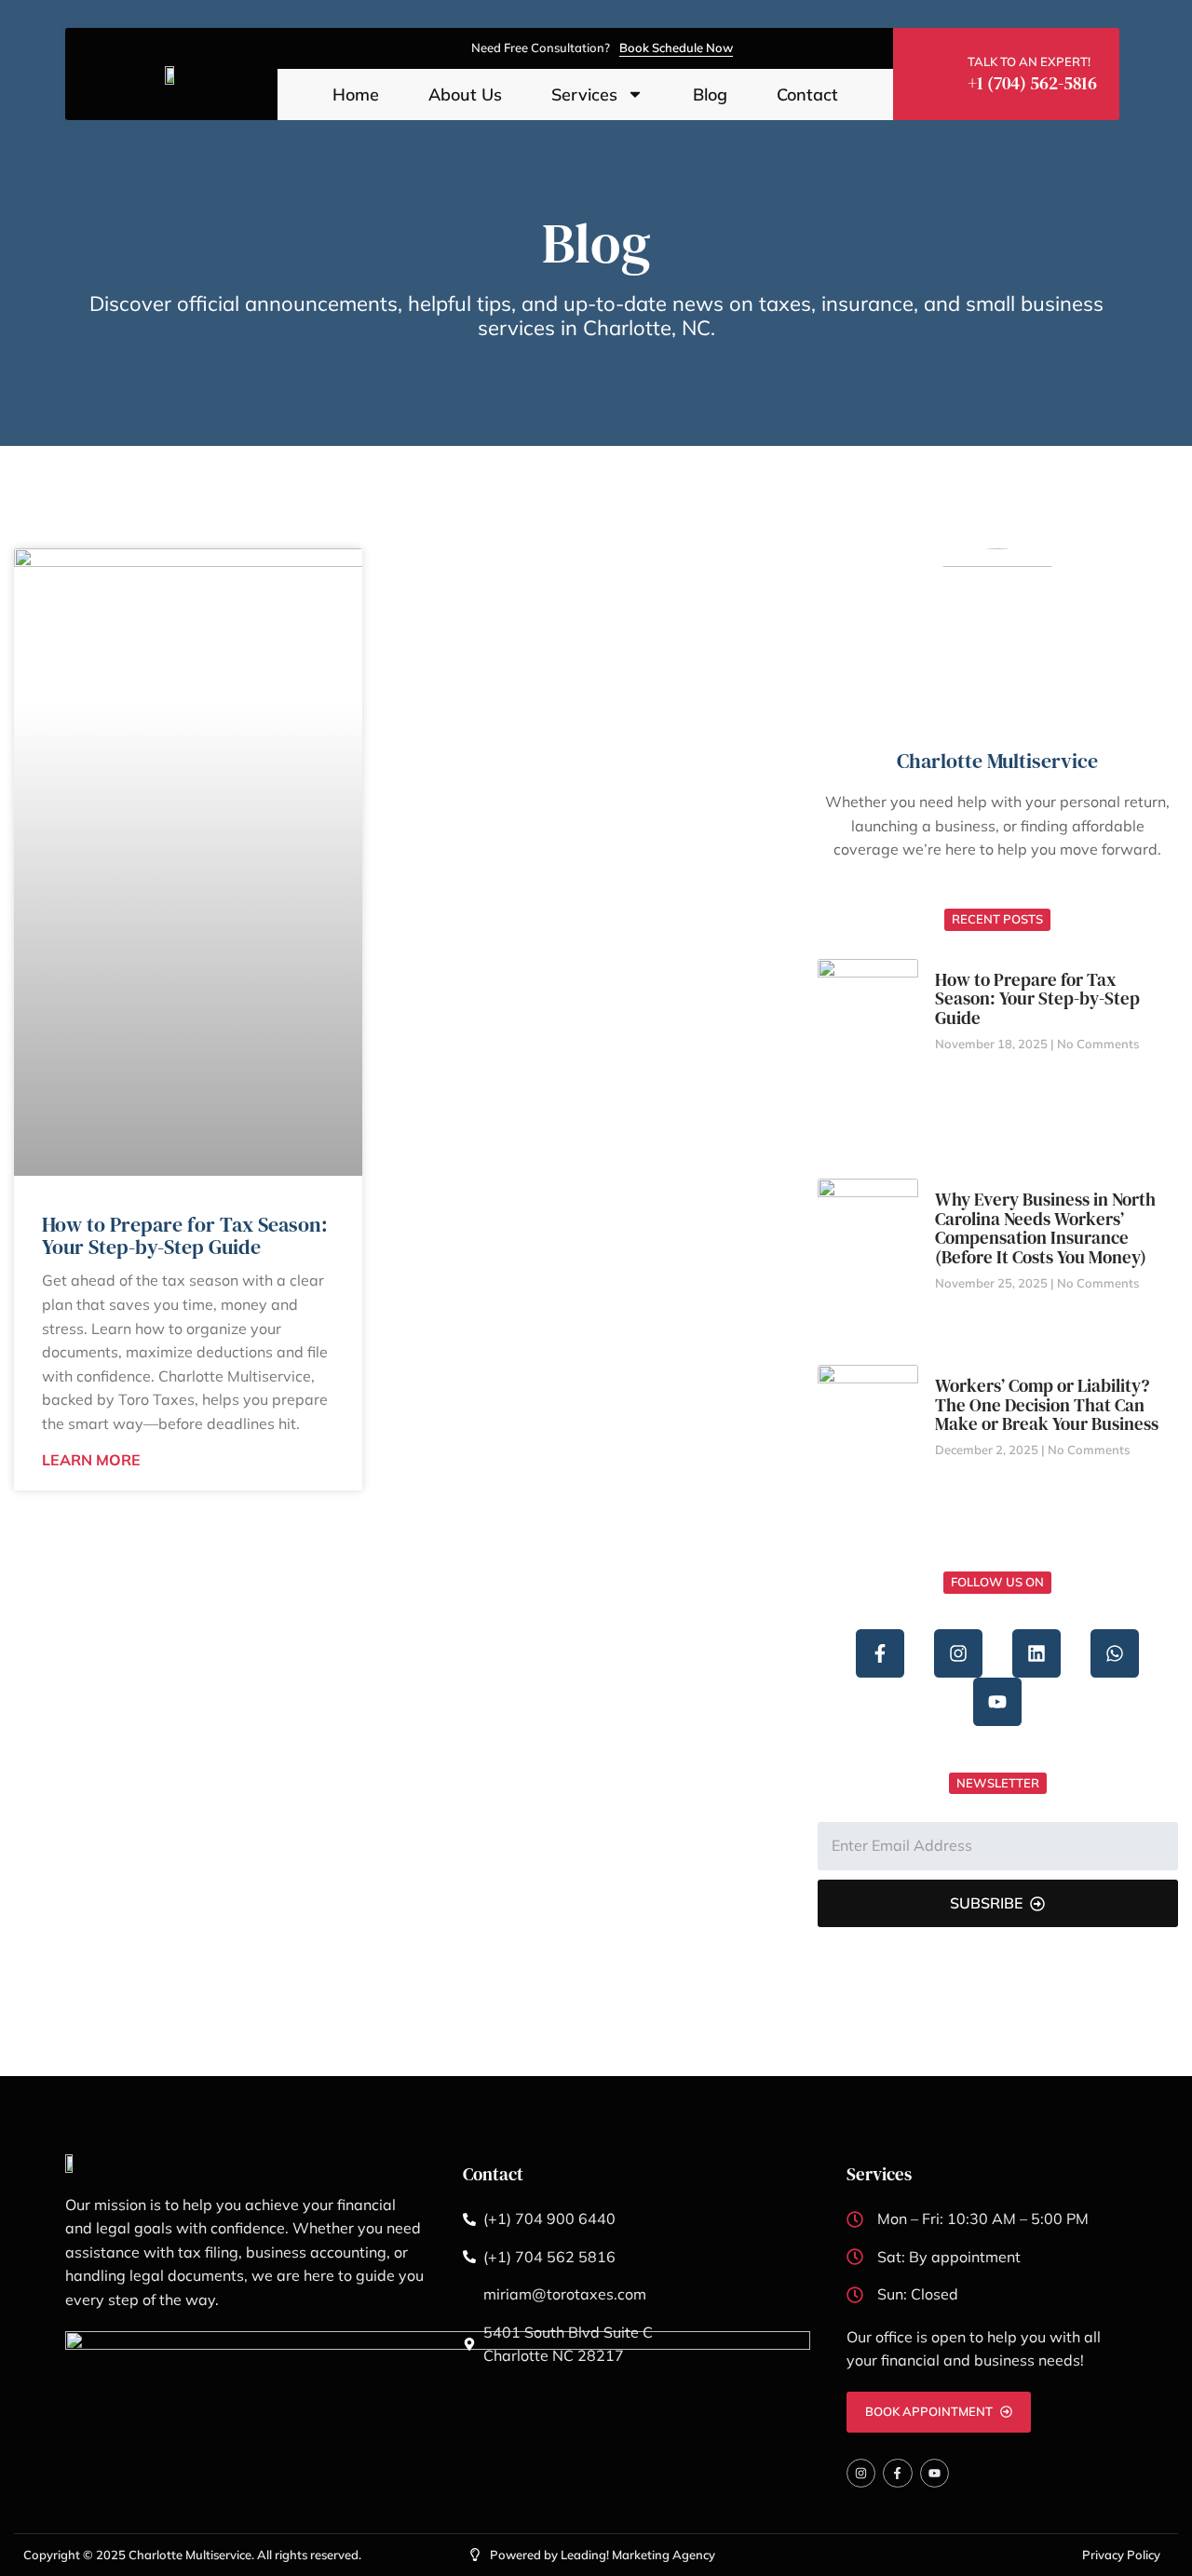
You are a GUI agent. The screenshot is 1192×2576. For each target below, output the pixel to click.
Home (356, 95)
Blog (710, 95)
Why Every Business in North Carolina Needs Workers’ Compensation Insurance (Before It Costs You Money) (1045, 1228)
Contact (807, 95)
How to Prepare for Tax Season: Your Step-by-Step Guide (185, 1235)
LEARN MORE (91, 1460)
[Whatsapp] (1115, 1653)
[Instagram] (958, 1653)
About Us (465, 95)
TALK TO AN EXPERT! (1029, 61)
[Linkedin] (1036, 1653)
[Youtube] (997, 1702)
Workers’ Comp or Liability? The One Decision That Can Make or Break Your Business (1047, 1405)
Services (584, 95)
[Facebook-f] (880, 1653)
